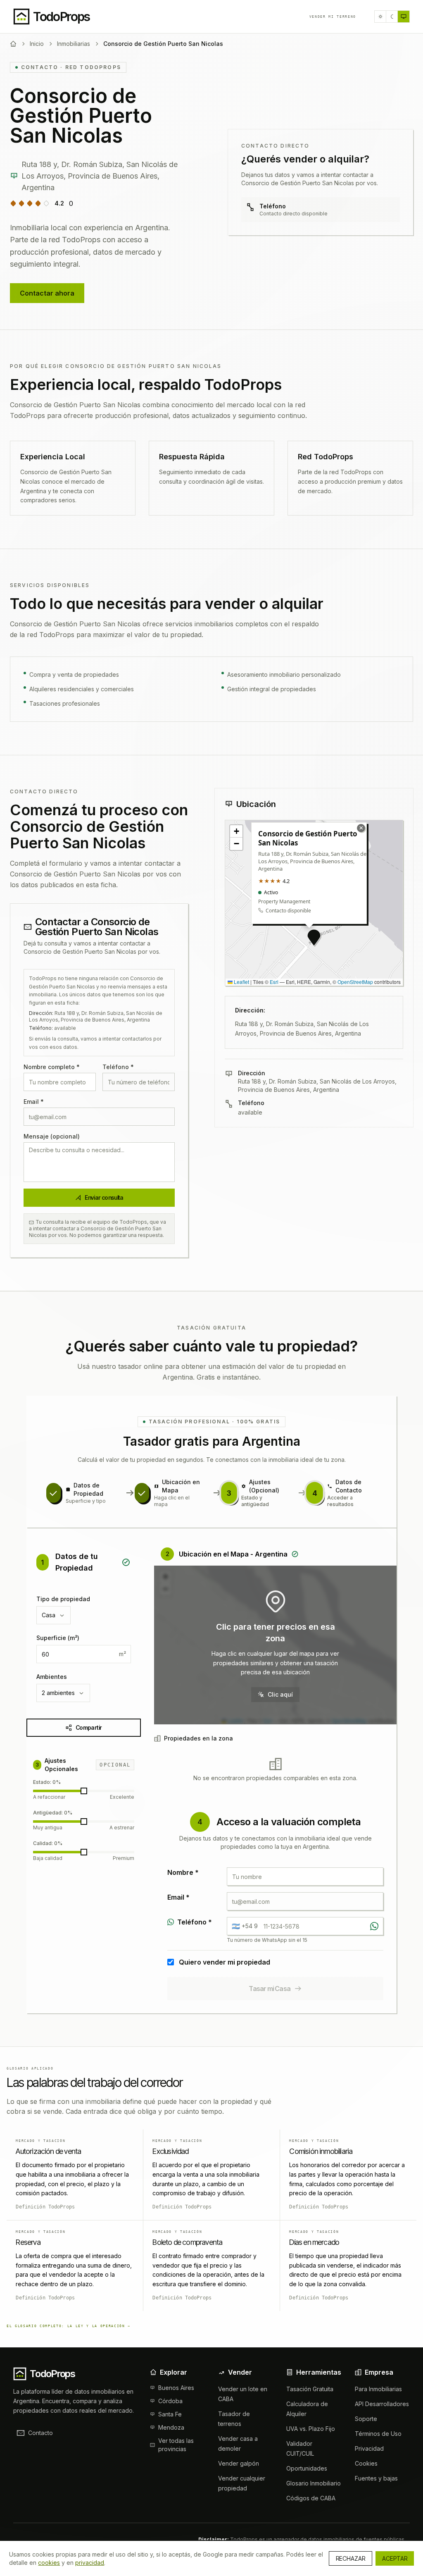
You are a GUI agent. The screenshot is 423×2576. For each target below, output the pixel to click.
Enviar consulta (104, 1197)
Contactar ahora (47, 293)
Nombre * (183, 1872)
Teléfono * (118, 1067)
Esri (274, 982)
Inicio (37, 44)
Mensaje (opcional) (52, 1136)
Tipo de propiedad (63, 1599)
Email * (34, 1102)
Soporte (366, 2419)
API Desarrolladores (382, 2404)
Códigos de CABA (311, 2498)
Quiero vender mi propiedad (225, 1962)
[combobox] (53, 1615)
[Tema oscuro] (392, 17)
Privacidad (369, 2448)
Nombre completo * (52, 1067)
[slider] (84, 1791)
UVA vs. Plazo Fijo (311, 2429)
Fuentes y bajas (376, 2478)
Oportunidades (307, 2468)
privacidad (90, 2563)
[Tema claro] (380, 17)
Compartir (89, 1727)
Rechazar (351, 2558)
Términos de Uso (378, 2434)
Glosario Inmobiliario (314, 2483)
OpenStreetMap (355, 982)
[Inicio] (13, 44)
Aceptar (395, 2558)
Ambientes (52, 1677)
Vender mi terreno (333, 17)
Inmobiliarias (74, 44)
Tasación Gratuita (310, 2389)
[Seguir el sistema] (404, 17)
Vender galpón (239, 2463)
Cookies (366, 2463)
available (250, 1112)
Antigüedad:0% (53, 1813)
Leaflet (241, 982)
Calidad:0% (48, 1843)
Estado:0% (47, 1782)
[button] (314, 938)
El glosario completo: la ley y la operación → (69, 2326)
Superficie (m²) (58, 1638)
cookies (49, 2563)
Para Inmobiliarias (378, 2389)
